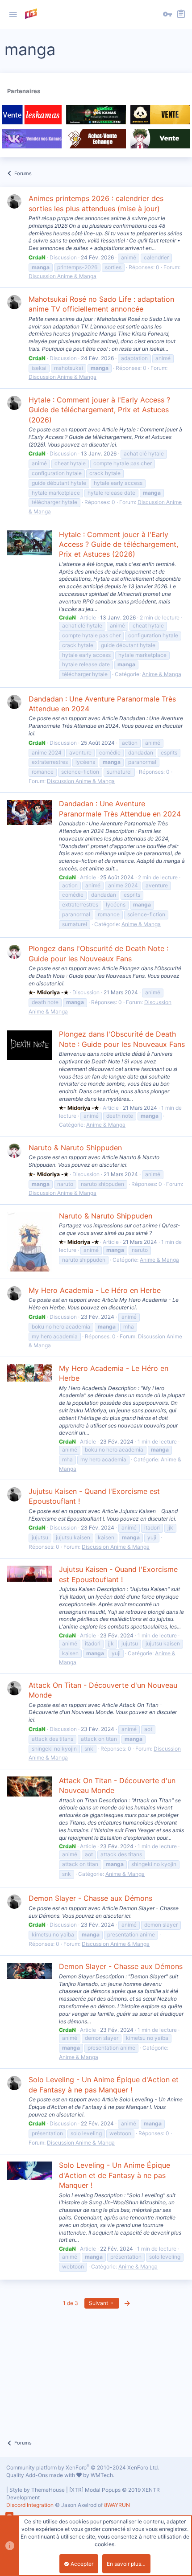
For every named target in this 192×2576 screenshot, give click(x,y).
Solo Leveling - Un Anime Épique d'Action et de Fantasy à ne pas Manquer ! (115, 2175)
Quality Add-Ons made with (41, 2475)
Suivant (99, 2303)
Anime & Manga (162, 674)
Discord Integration (30, 2505)
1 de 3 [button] (71, 2303)
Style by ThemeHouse (37, 2490)
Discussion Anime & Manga (63, 276)
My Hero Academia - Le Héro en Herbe (95, 1290)
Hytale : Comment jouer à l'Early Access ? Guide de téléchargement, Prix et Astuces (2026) (99, 410)
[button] (13, 15)
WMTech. (102, 2475)
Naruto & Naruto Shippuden (75, 1148)
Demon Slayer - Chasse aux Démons (90, 1898)
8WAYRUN (117, 2505)
